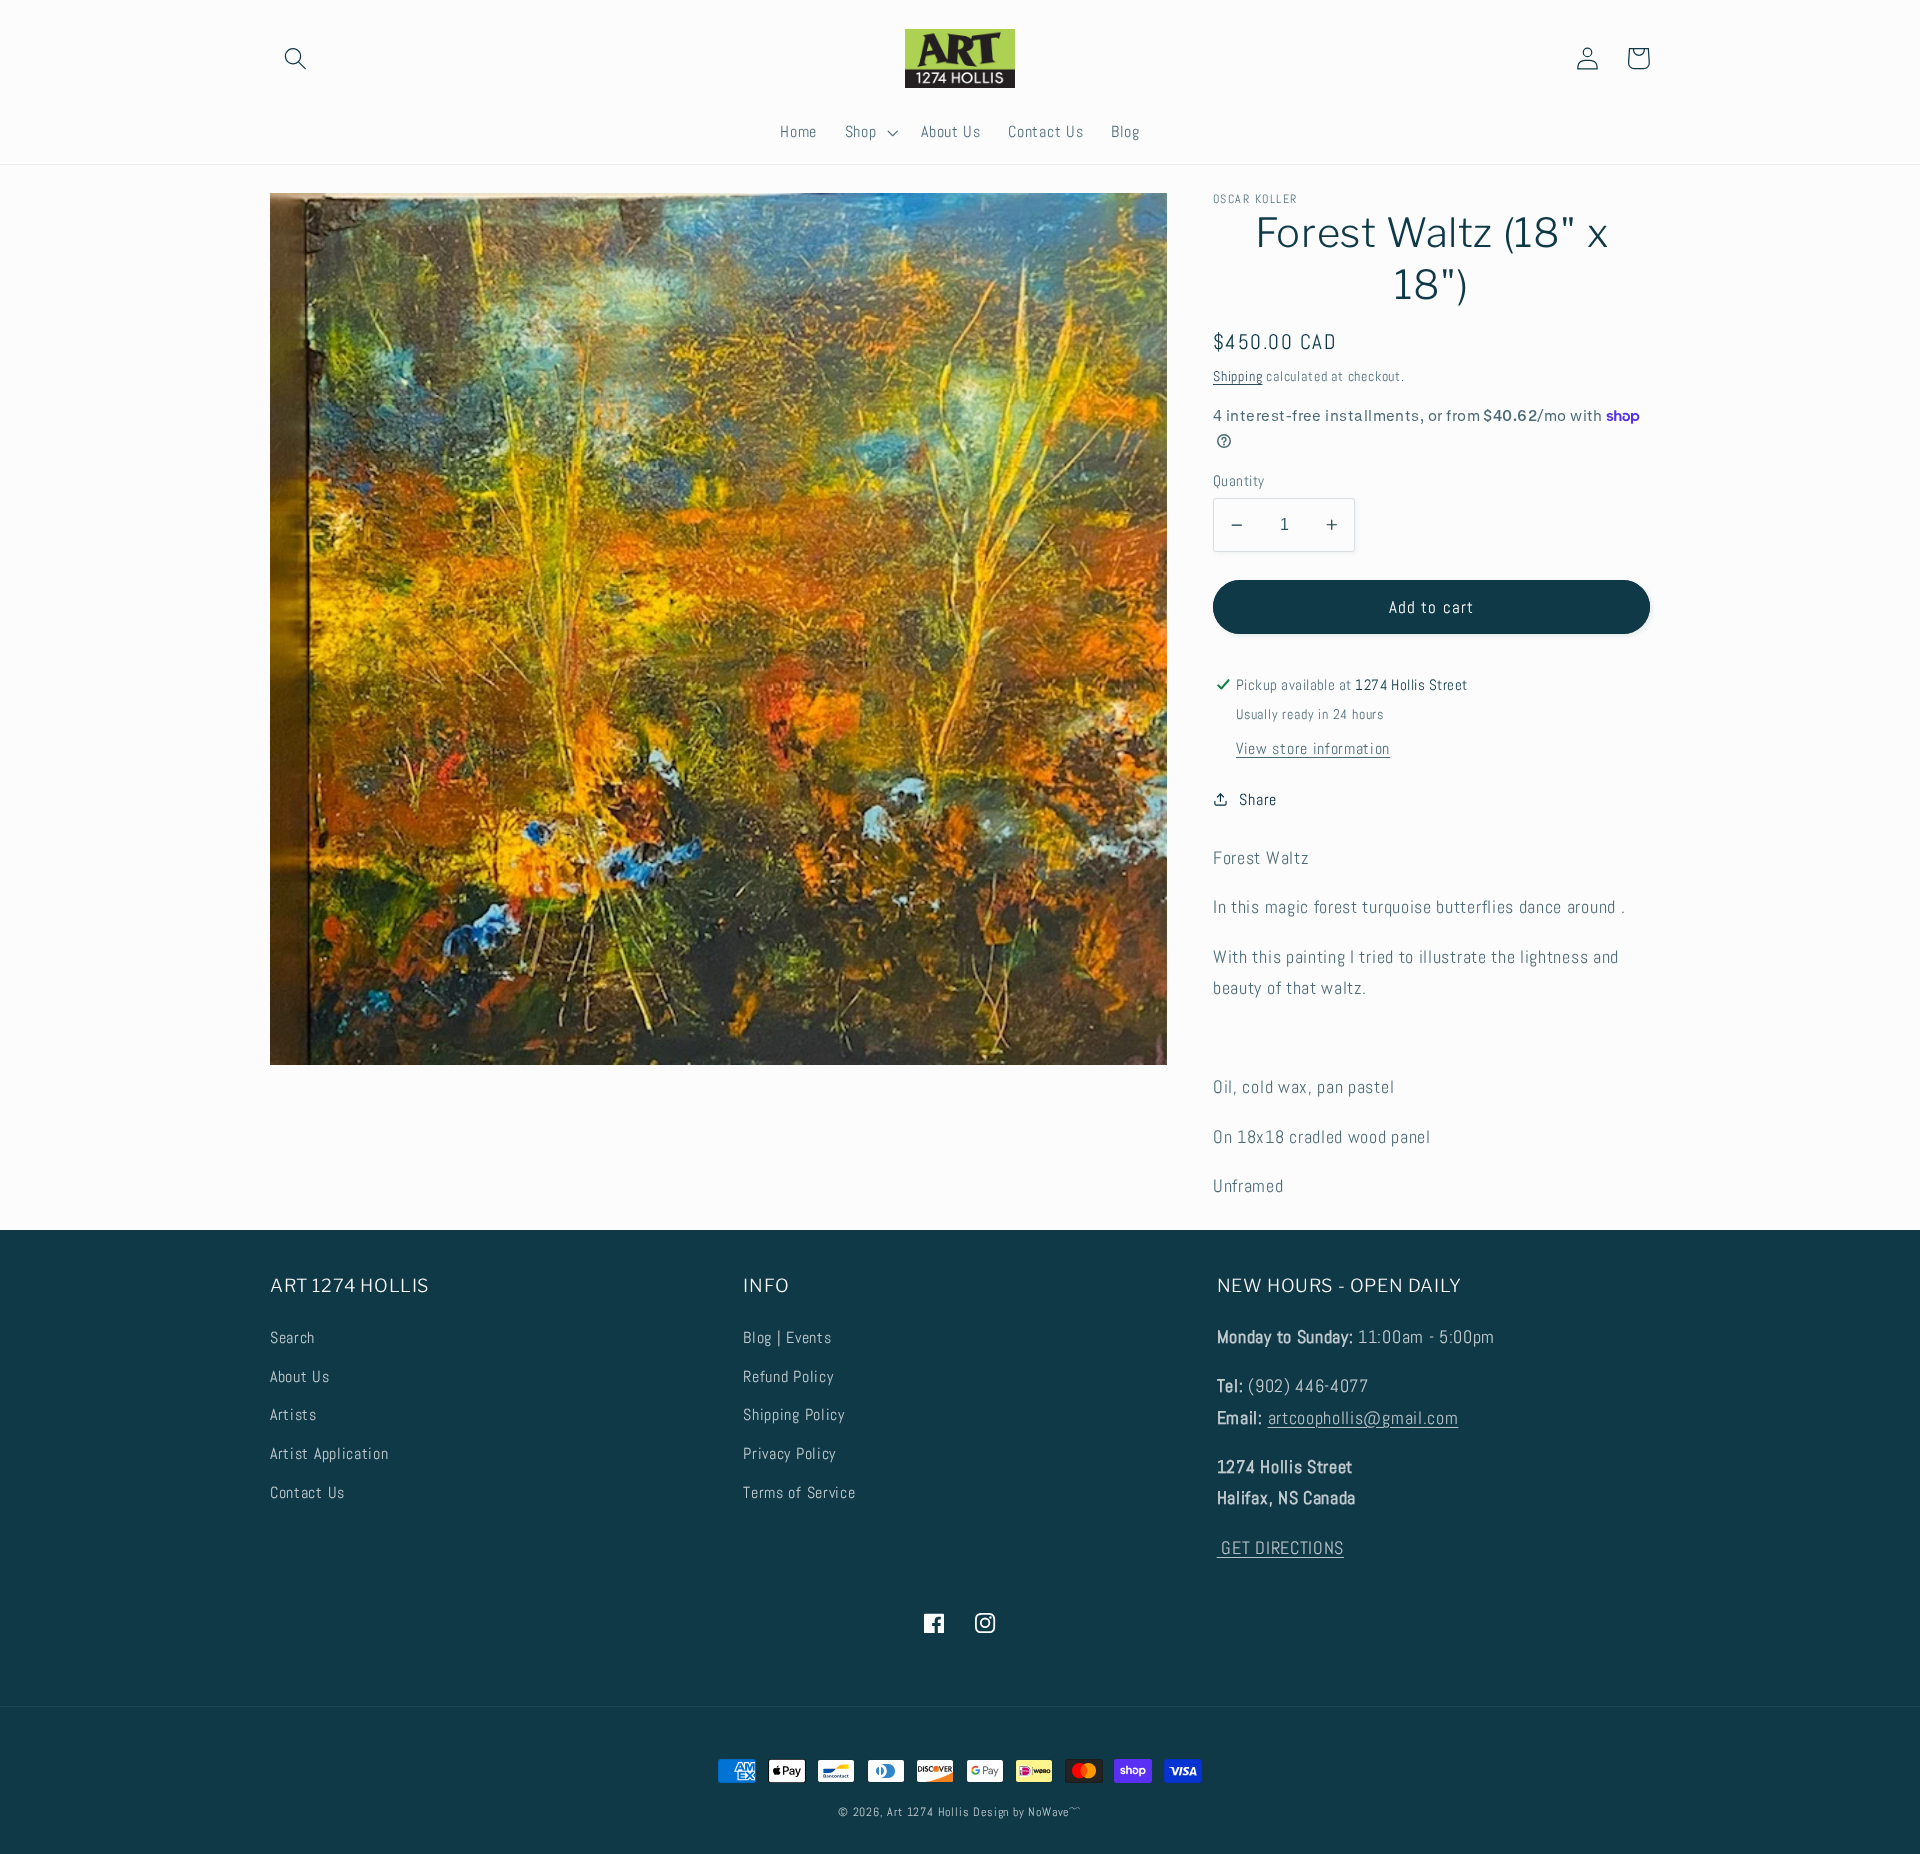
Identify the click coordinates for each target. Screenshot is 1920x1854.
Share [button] (1257, 799)
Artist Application (329, 1453)
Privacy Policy (789, 1453)
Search (292, 1337)
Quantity (1239, 480)
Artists (293, 1414)
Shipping (1237, 376)
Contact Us (307, 1492)
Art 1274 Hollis (928, 1812)
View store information (1313, 748)
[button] (295, 58)
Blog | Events (787, 1337)
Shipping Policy (793, 1414)
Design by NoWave (1021, 1812)
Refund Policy (788, 1376)
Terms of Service (799, 1492)
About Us (300, 1376)
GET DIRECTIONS (1280, 1547)
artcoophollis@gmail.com (1363, 1417)
